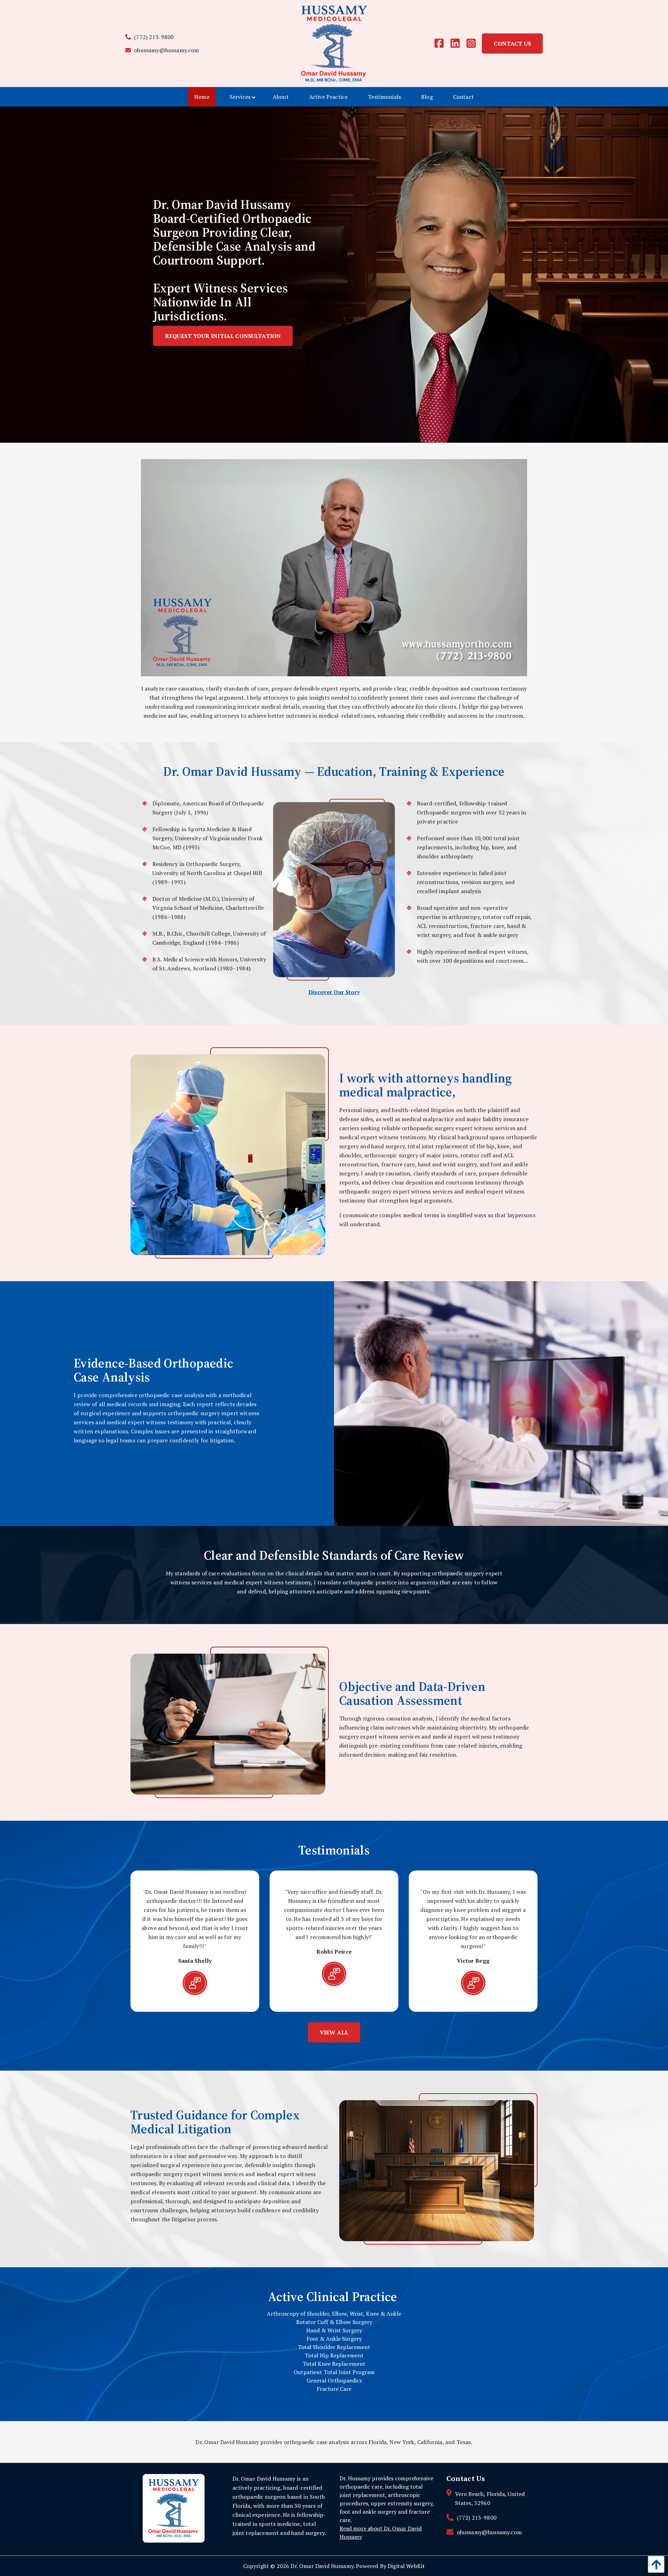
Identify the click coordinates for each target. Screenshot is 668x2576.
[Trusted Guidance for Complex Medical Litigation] (438, 2168)
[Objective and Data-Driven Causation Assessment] (230, 1722)
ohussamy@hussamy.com (166, 50)
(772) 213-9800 (153, 37)
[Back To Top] (654, 2564)
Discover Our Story (334, 992)
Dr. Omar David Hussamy (322, 2566)
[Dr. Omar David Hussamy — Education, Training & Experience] (334, 889)
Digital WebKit (406, 2566)
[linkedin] (458, 44)
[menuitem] (202, 97)
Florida (377, 2442)
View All (334, 2032)
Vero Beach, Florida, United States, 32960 (490, 2498)
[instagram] (474, 44)
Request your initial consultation (223, 336)
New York (402, 2442)
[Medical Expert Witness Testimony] (230, 1152)
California (430, 2442)
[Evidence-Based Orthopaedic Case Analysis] (501, 1403)
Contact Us (512, 44)
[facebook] (442, 44)
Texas (464, 2442)
